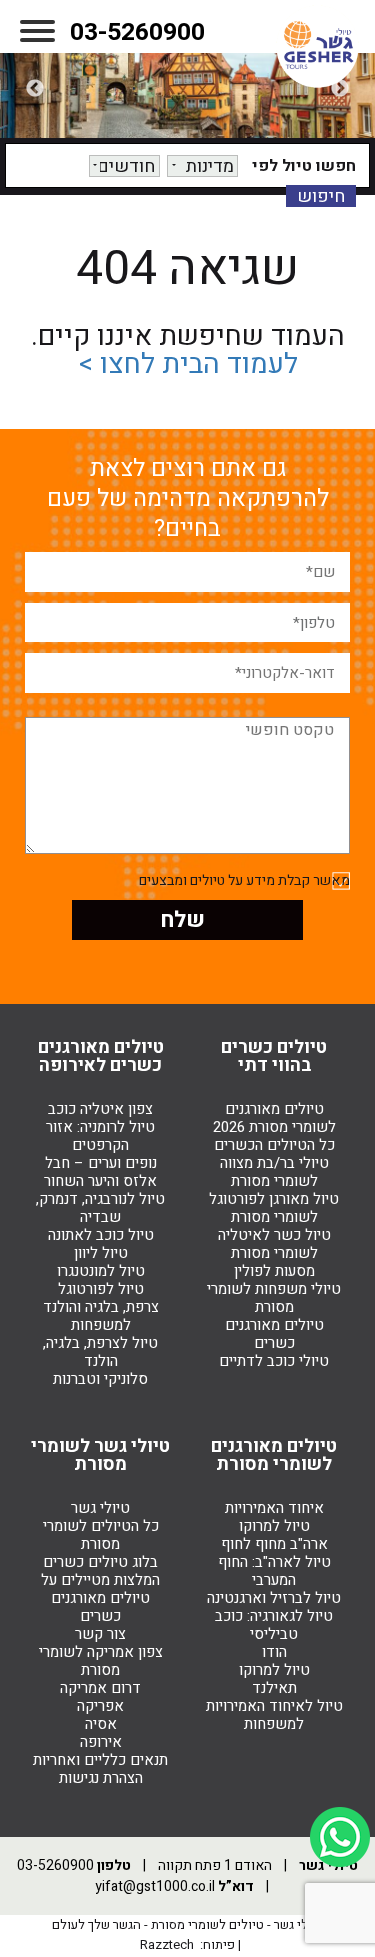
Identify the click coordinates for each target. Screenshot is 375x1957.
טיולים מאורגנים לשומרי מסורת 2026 (274, 1118)
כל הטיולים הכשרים (274, 1145)
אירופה (101, 1742)
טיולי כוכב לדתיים (274, 1361)
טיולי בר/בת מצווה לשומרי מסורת (274, 1172)
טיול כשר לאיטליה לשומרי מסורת (274, 1244)
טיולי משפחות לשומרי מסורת (274, 1298)
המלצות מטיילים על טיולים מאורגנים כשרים (100, 1598)
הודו (274, 1652)
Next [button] (35, 89)
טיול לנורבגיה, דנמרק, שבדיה (100, 1208)
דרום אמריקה (100, 1688)
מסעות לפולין (274, 1271)
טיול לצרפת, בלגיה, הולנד (100, 1352)
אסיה (101, 1724)
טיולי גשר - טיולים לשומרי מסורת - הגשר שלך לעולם (188, 1924)
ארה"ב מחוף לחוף (274, 1544)
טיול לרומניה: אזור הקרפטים (100, 1136)
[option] (187, 89)
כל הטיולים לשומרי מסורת (101, 1535)
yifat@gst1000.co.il (155, 1886)
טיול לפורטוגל (101, 1289)
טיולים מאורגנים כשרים (274, 1334)
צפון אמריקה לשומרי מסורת (101, 1661)
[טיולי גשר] (317, 46)
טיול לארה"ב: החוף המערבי (274, 1571)
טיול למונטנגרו (101, 1271)
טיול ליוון (101, 1253)
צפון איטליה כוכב (100, 1109)
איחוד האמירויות (274, 1508)
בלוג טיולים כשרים (100, 1562)
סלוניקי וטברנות (100, 1379)
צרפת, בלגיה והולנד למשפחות (101, 1316)
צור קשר (100, 1634)
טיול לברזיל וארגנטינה (274, 1598)
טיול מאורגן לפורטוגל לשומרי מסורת (274, 1208)
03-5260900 (137, 32)
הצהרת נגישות (101, 1778)
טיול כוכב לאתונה (101, 1235)
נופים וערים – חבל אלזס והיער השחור (100, 1172)
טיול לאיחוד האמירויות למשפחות (274, 1715)
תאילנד (274, 1688)
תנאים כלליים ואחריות (100, 1760)
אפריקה (100, 1706)
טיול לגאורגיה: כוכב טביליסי (274, 1625)
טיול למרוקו (274, 1526)
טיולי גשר (100, 1508)
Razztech (167, 1944)
